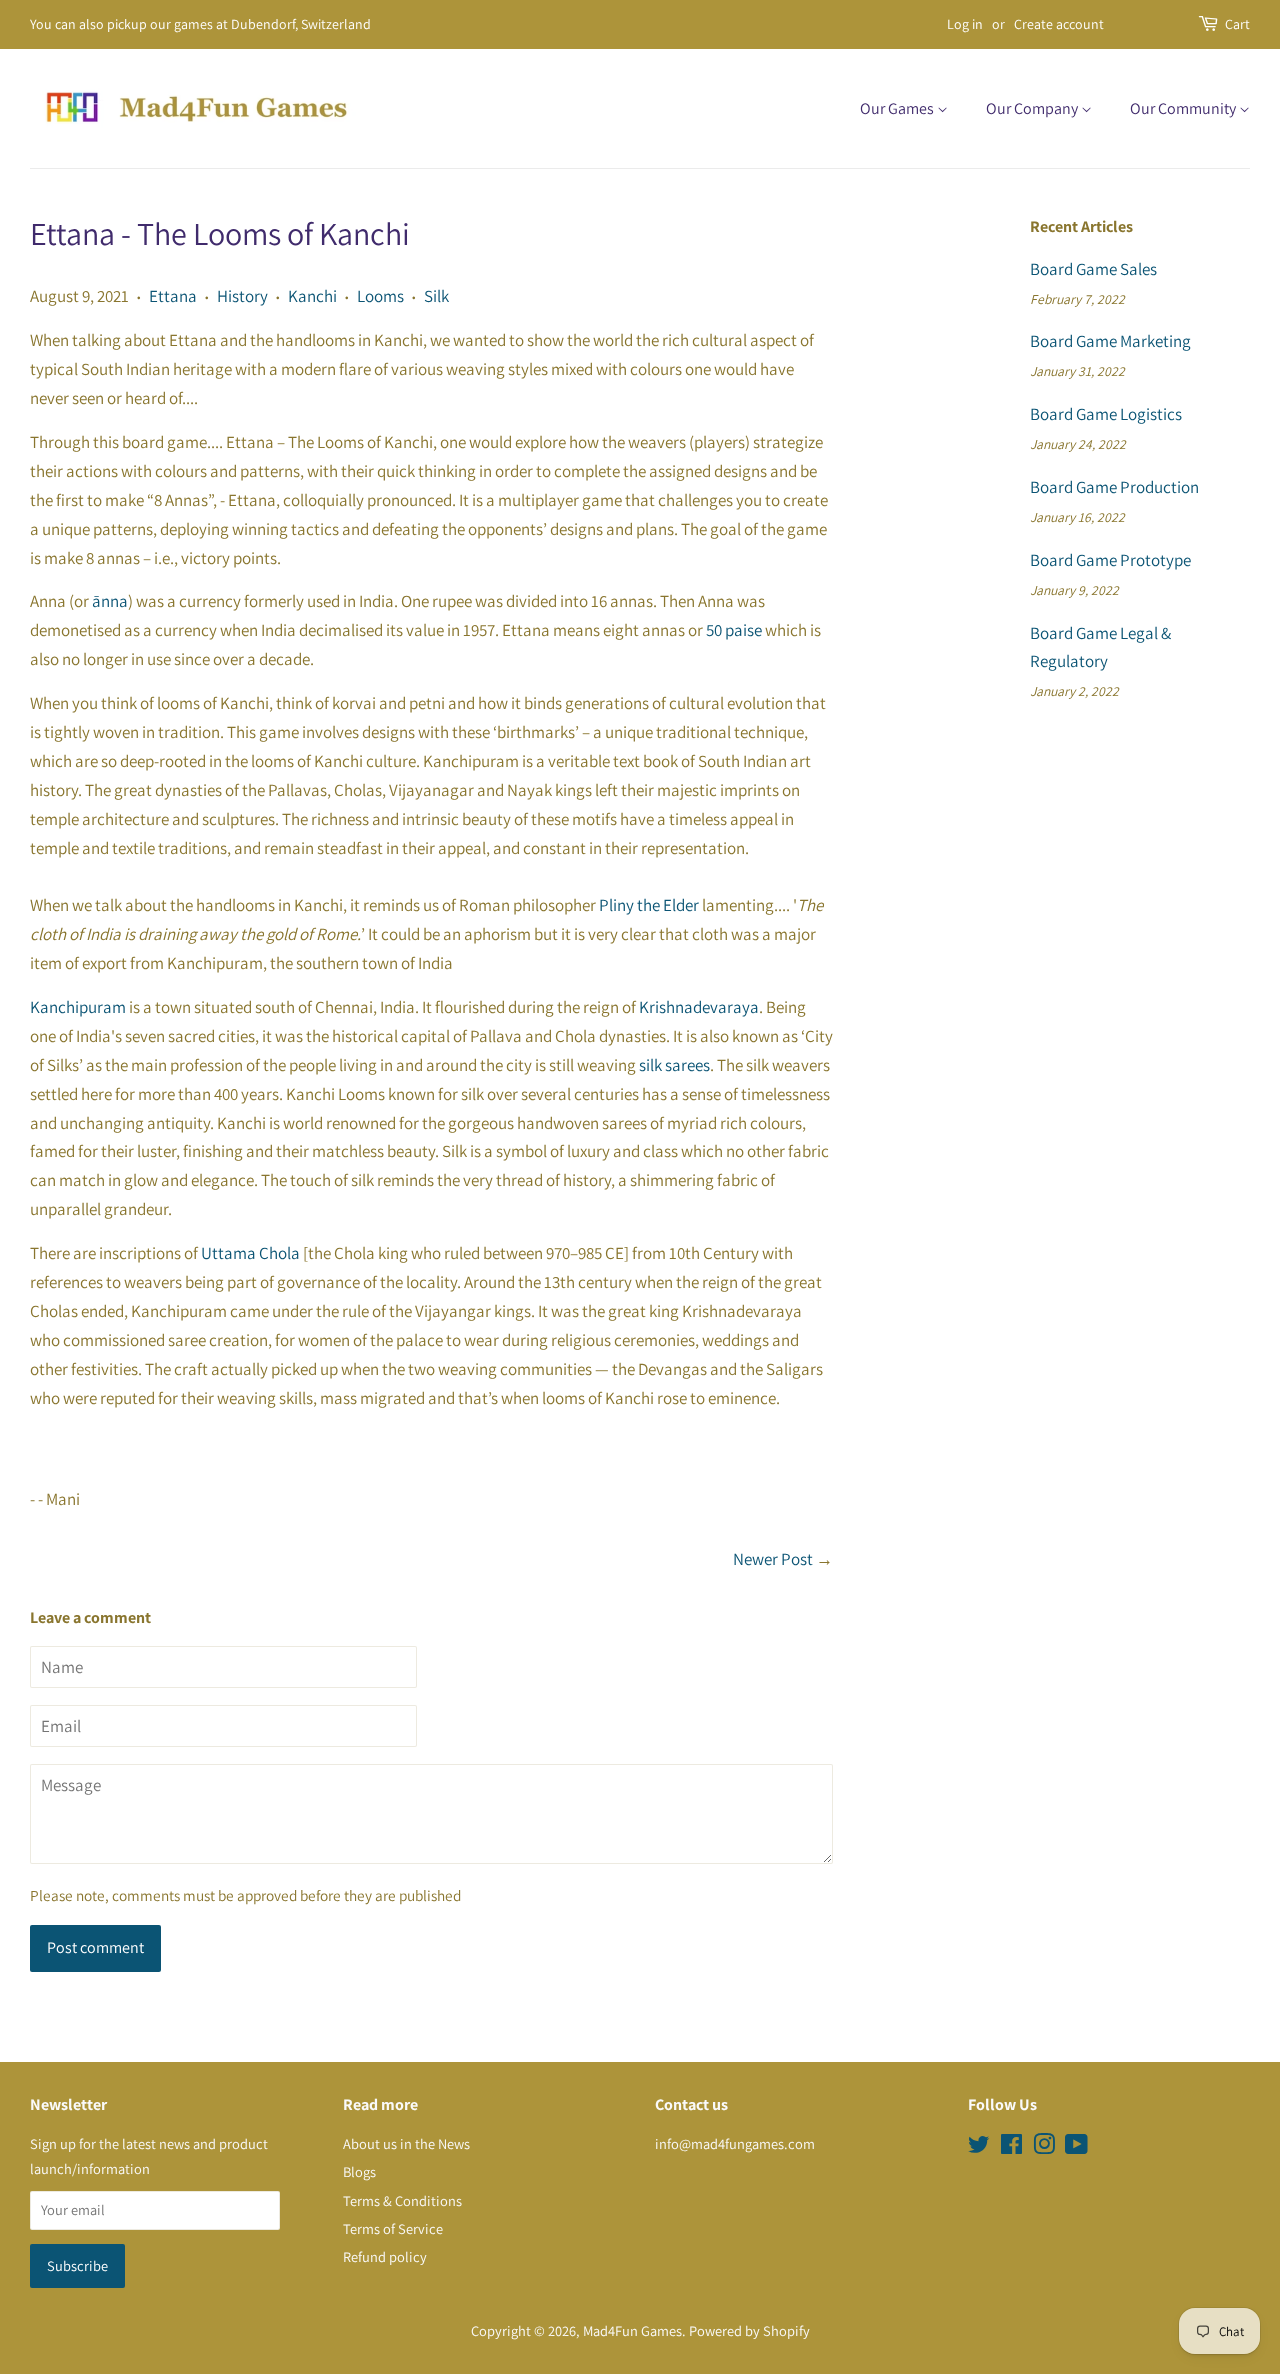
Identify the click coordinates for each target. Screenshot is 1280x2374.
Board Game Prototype (1110, 560)
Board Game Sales (1093, 269)
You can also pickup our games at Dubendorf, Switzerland (200, 24)
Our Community (1184, 108)
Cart (1237, 24)
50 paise (734, 630)
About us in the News (406, 2143)
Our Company (1033, 108)
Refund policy (385, 2256)
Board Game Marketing (1110, 341)
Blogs (359, 2171)
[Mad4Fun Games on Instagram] (1044, 2147)
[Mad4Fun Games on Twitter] (979, 2147)
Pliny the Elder (649, 905)
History (242, 296)
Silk (436, 296)
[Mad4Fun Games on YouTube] (1076, 2147)
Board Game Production (1114, 487)
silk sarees (674, 1065)
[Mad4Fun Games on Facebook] (1011, 2147)
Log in (965, 24)
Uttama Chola (250, 1253)
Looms (380, 296)
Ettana (173, 296)
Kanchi (312, 296)
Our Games (898, 108)
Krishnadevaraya (699, 1007)
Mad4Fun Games (632, 2330)
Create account (1059, 24)
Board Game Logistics (1106, 414)
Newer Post (773, 1559)
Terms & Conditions (402, 2200)
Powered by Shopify (749, 2330)
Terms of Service (393, 2228)
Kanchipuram (78, 1007)
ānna (110, 601)
